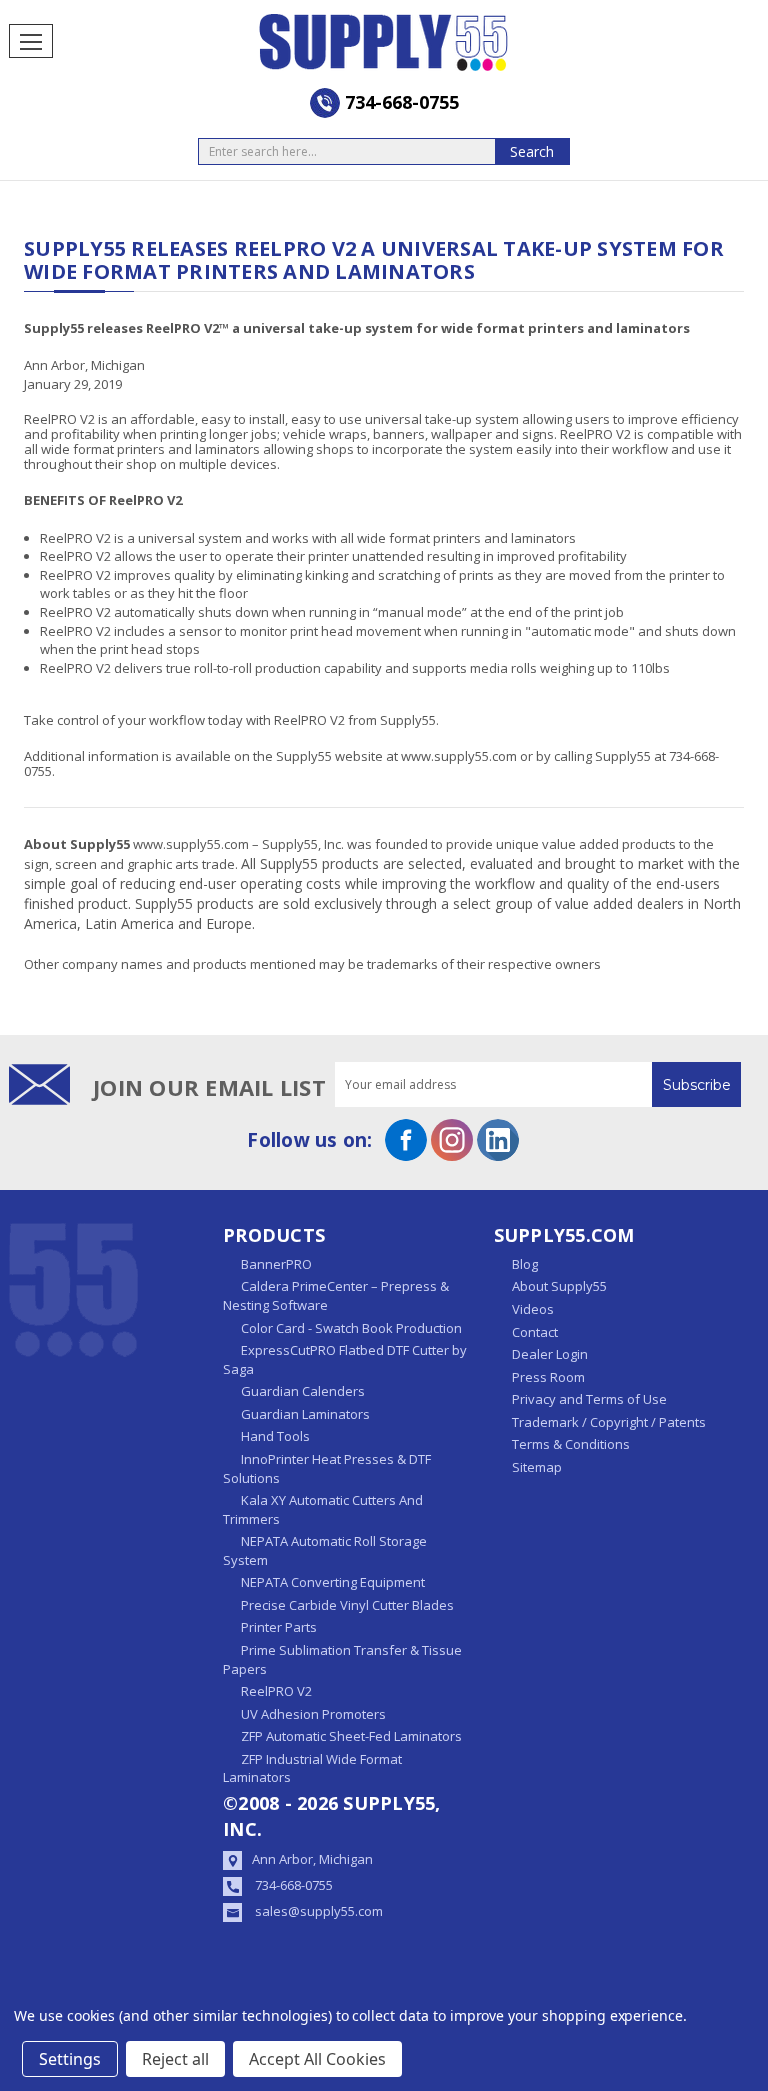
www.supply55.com (460, 756)
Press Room (548, 1377)
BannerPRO (276, 1264)
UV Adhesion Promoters (313, 1714)
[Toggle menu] (31, 41)
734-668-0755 (294, 1885)
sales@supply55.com (319, 1911)
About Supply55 (559, 1286)
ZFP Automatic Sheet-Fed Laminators (351, 1736)
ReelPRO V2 (276, 1691)
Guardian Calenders (303, 1391)
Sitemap (537, 1467)
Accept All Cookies (317, 2059)
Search (532, 151)
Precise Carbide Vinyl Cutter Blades (347, 1605)
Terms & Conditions (571, 1444)
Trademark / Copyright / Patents (609, 1422)
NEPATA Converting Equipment (333, 1582)
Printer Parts (279, 1627)
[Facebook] (406, 1140)
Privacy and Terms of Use (589, 1399)
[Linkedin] (498, 1140)
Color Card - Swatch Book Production (351, 1328)
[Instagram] (452, 1140)
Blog (525, 1264)
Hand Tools (275, 1436)
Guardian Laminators (305, 1414)
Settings (70, 2059)
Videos (533, 1309)
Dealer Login (550, 1354)
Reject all (175, 2059)
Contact (535, 1332)
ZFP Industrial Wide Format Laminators (312, 1768)
